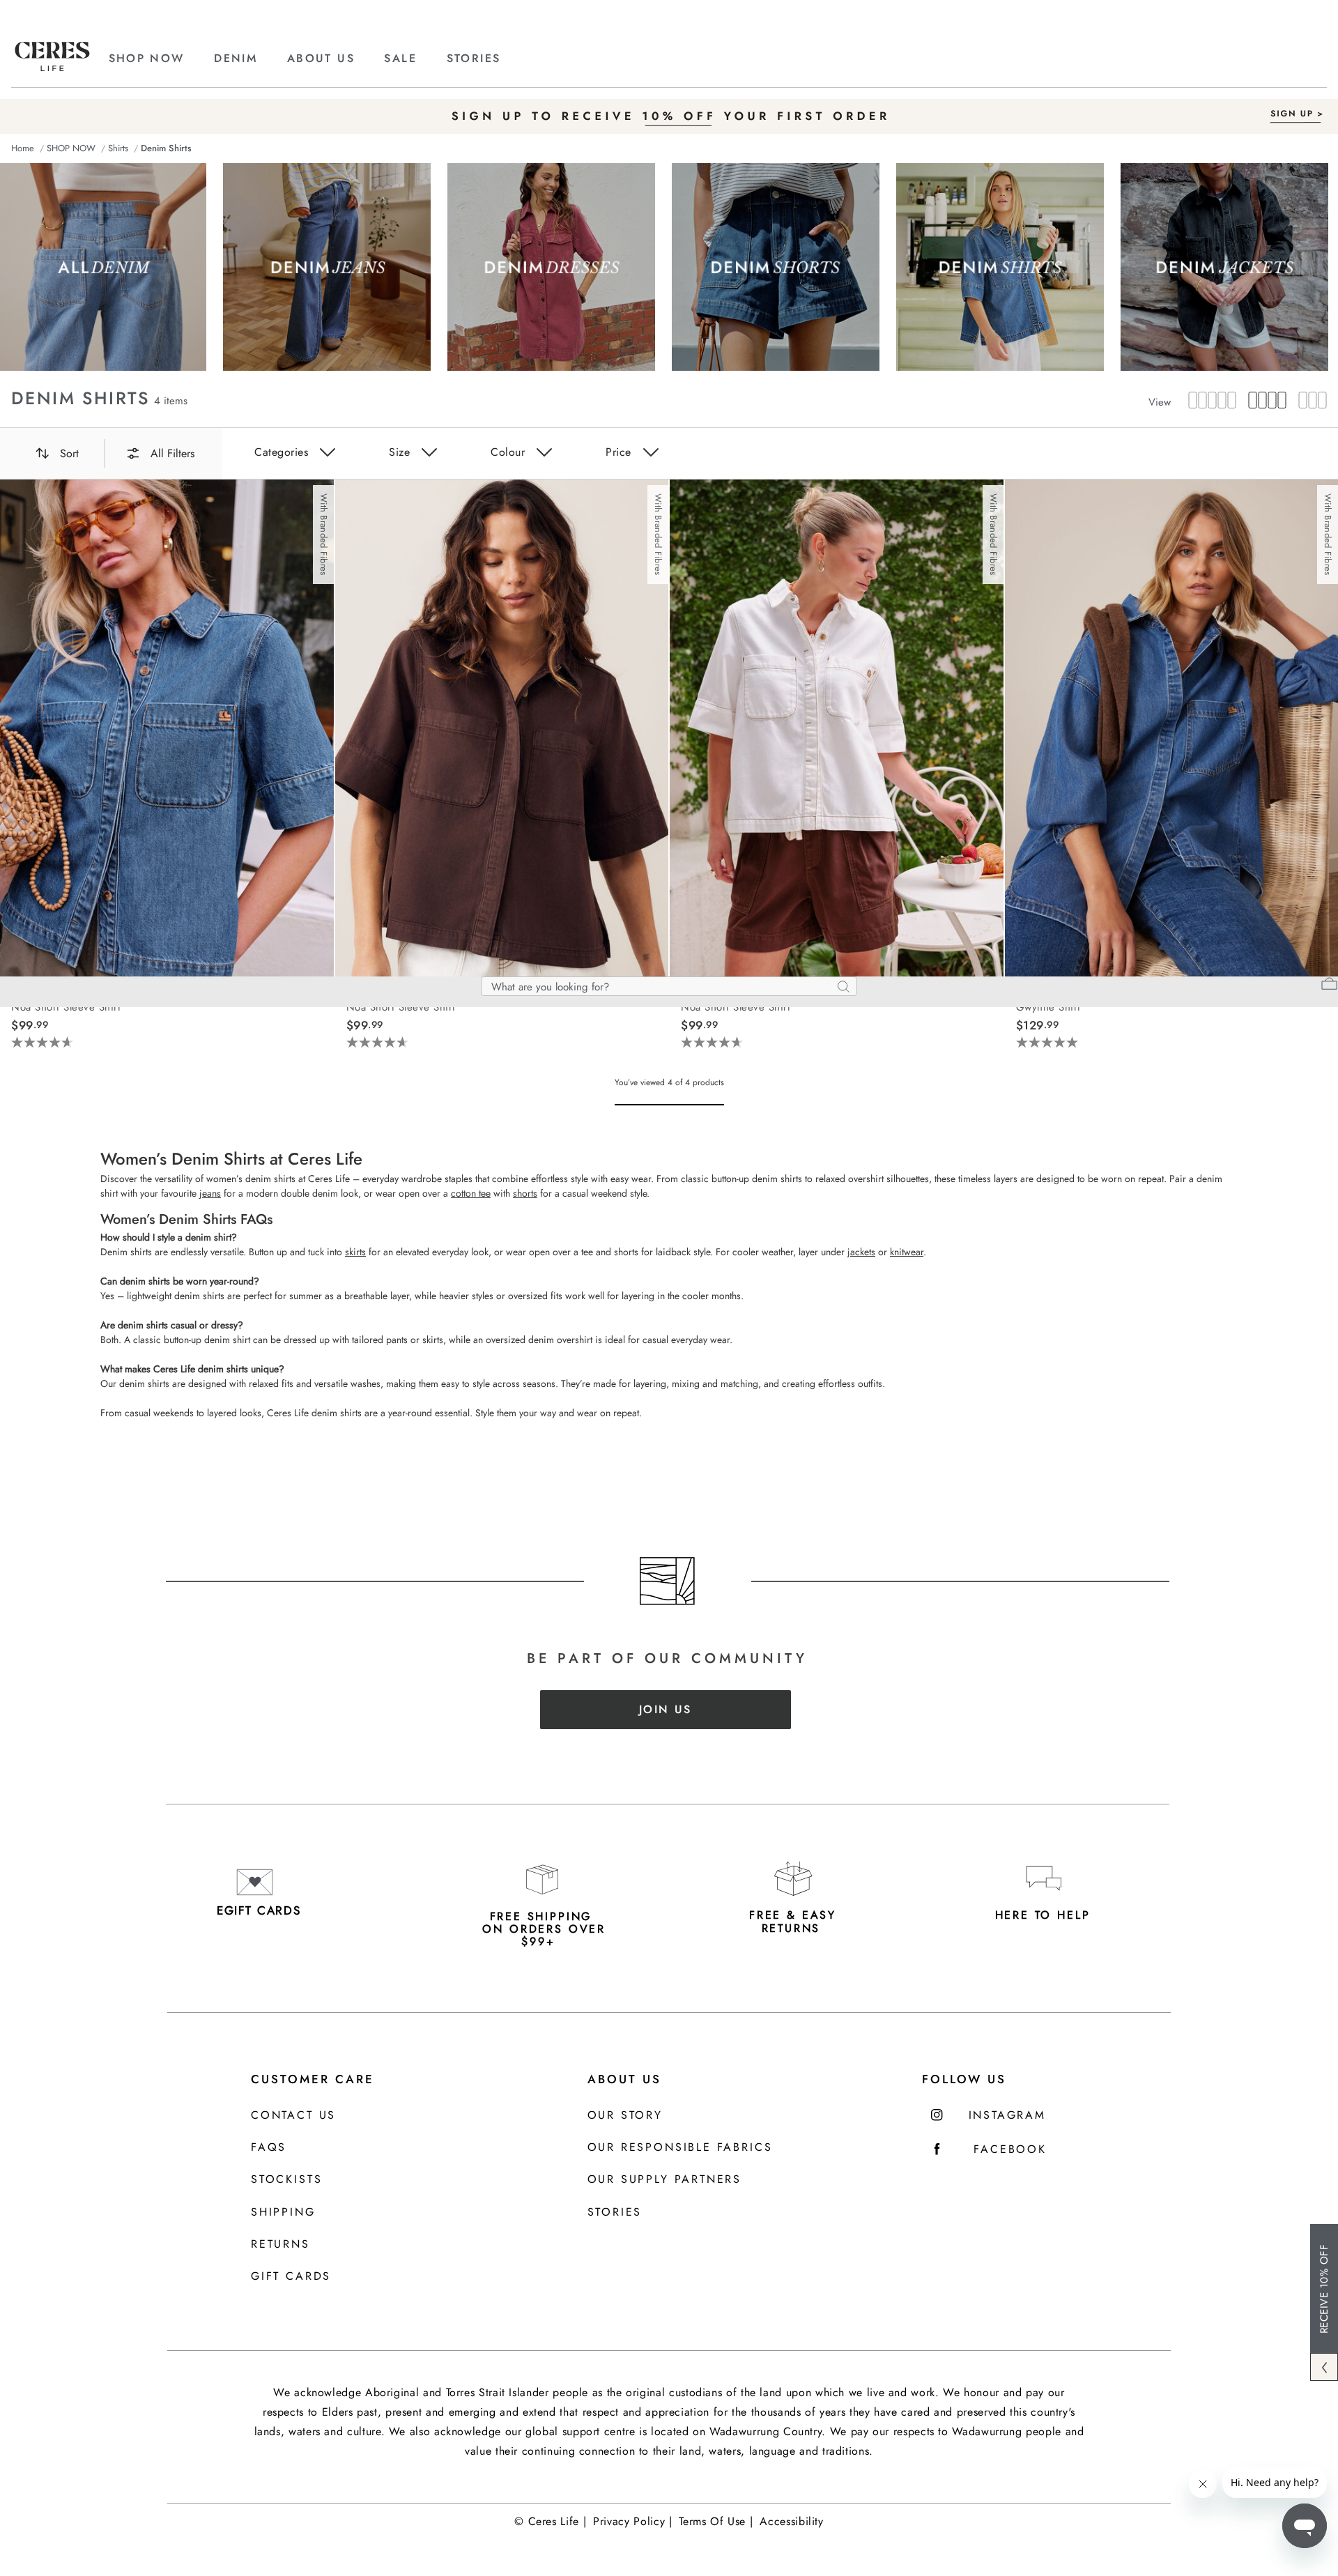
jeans (210, 1193)
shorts (525, 1193)
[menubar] (669, 148)
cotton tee (471, 1193)
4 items (171, 401)
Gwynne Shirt (1048, 1007)
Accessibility (791, 2521)
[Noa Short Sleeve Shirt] (167, 730)
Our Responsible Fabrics (680, 2148)
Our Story (625, 2116)
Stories (615, 2213)
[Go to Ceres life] (52, 68)
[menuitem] (160, 59)
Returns (280, 2245)
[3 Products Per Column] (1308, 401)
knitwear (907, 1252)
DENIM (236, 58)
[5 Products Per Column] (1212, 401)
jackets (861, 1252)
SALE (400, 58)
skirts (355, 1252)
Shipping (283, 2213)
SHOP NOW (147, 58)
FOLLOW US (964, 2079)
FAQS (269, 2148)
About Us (624, 2079)
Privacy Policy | (632, 2521)
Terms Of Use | (716, 2521)
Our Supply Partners (665, 2180)
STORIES (474, 58)
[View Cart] (1329, 986)
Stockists (286, 2180)
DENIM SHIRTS (80, 398)
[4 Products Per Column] (1263, 401)
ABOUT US (321, 58)
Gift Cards (291, 2277)
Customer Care (313, 2079)
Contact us (293, 2116)
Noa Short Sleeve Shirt (66, 1007)
